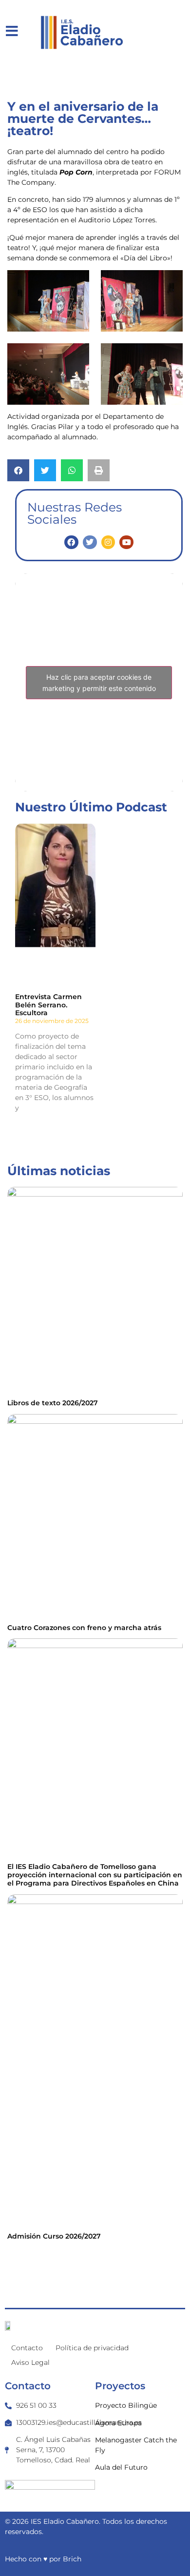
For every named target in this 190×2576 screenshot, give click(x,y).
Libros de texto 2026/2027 (53, 1403)
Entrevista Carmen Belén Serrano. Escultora (48, 1005)
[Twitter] (90, 542)
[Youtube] (126, 542)
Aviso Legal (30, 2362)
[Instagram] (108, 542)
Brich (72, 2559)
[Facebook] (71, 542)
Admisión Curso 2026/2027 (54, 2236)
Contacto (27, 2348)
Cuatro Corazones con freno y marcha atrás (84, 1628)
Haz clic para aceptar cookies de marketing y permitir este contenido (99, 683)
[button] (18, 470)
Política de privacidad (92, 2348)
